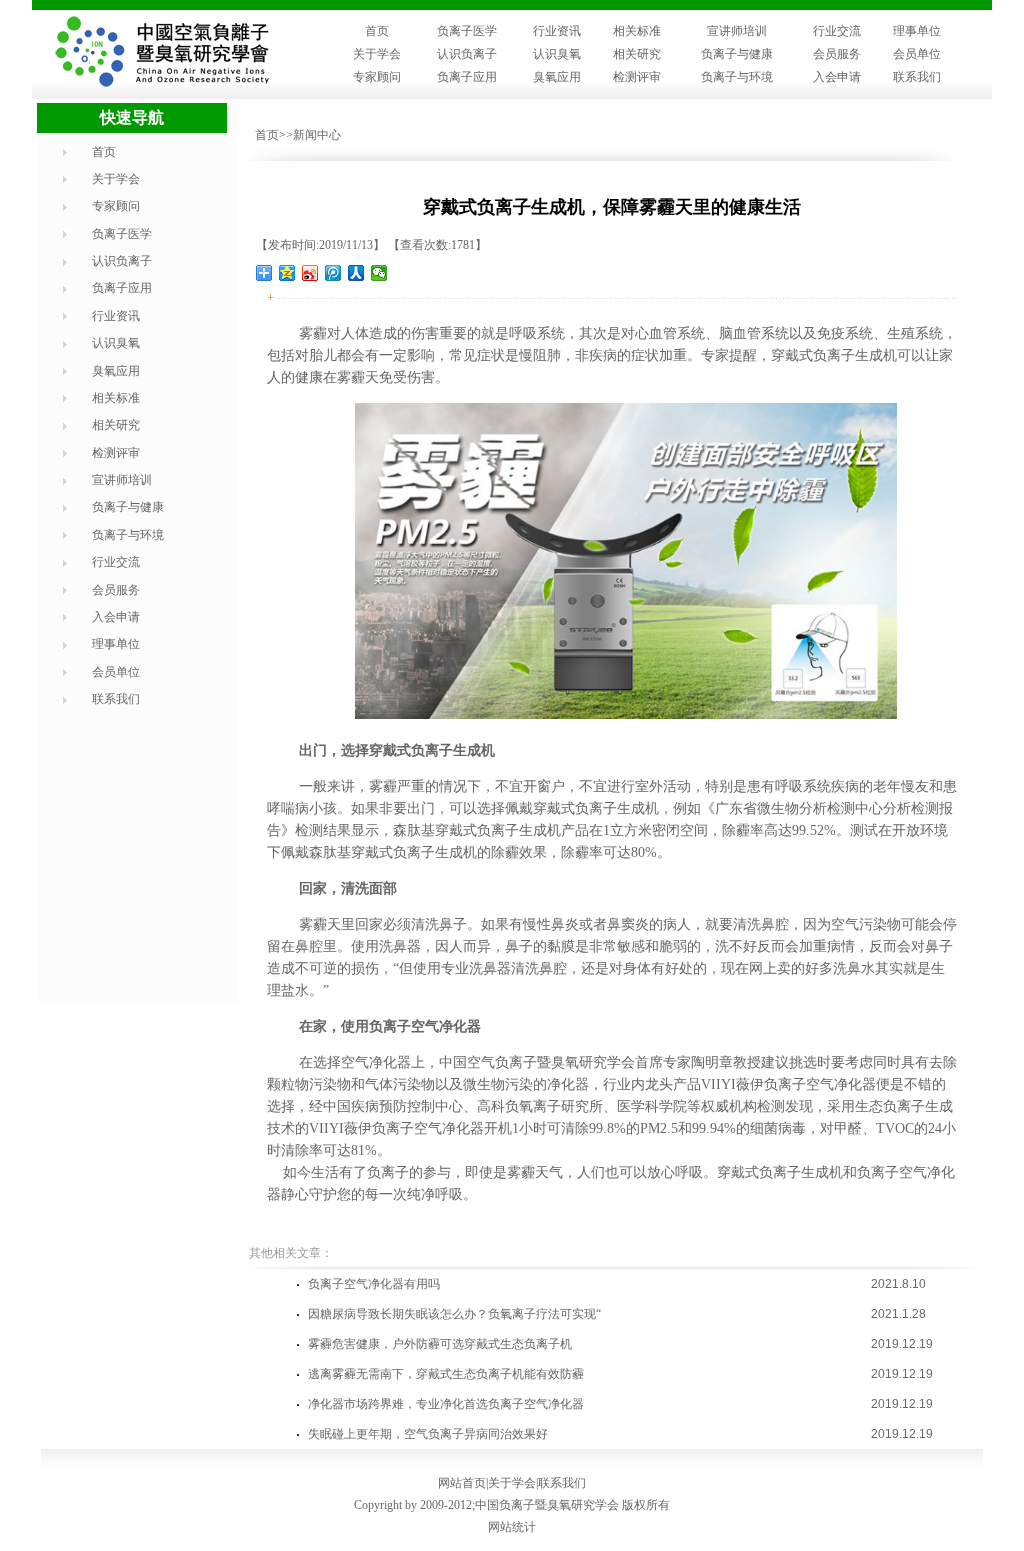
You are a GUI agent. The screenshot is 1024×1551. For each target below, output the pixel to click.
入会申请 (837, 77)
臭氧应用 (557, 77)
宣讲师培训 (737, 31)
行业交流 (837, 31)
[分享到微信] (379, 273)
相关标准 (637, 31)
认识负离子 (467, 54)
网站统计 (512, 1527)
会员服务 (837, 54)
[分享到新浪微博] (310, 273)
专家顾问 (377, 77)
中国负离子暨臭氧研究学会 (547, 1505)
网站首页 (462, 1483)
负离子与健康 (737, 54)
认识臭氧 (557, 54)
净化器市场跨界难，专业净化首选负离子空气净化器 (446, 1404)
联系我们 (917, 77)
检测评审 (637, 77)
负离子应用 (467, 77)
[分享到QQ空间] (287, 273)
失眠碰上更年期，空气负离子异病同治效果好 (428, 1434)
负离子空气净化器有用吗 (374, 1284)
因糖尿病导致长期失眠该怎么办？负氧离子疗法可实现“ (454, 1314)
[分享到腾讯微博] (333, 273)
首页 (377, 31)
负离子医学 (467, 31)
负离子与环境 (737, 77)
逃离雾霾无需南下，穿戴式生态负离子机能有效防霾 (446, 1374)
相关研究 (637, 54)
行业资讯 (557, 31)
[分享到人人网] (356, 273)
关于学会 (377, 54)
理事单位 (917, 31)
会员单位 (917, 54)
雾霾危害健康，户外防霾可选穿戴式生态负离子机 (440, 1344)
